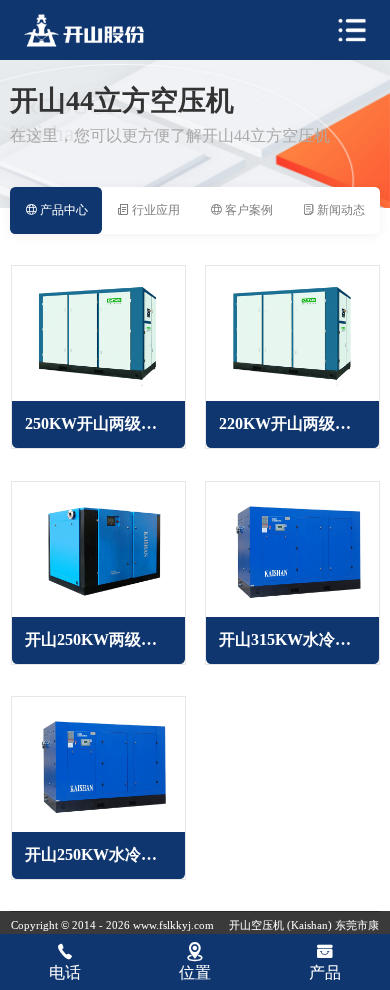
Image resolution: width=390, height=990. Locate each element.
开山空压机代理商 (97, 30)
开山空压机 (258, 925)
